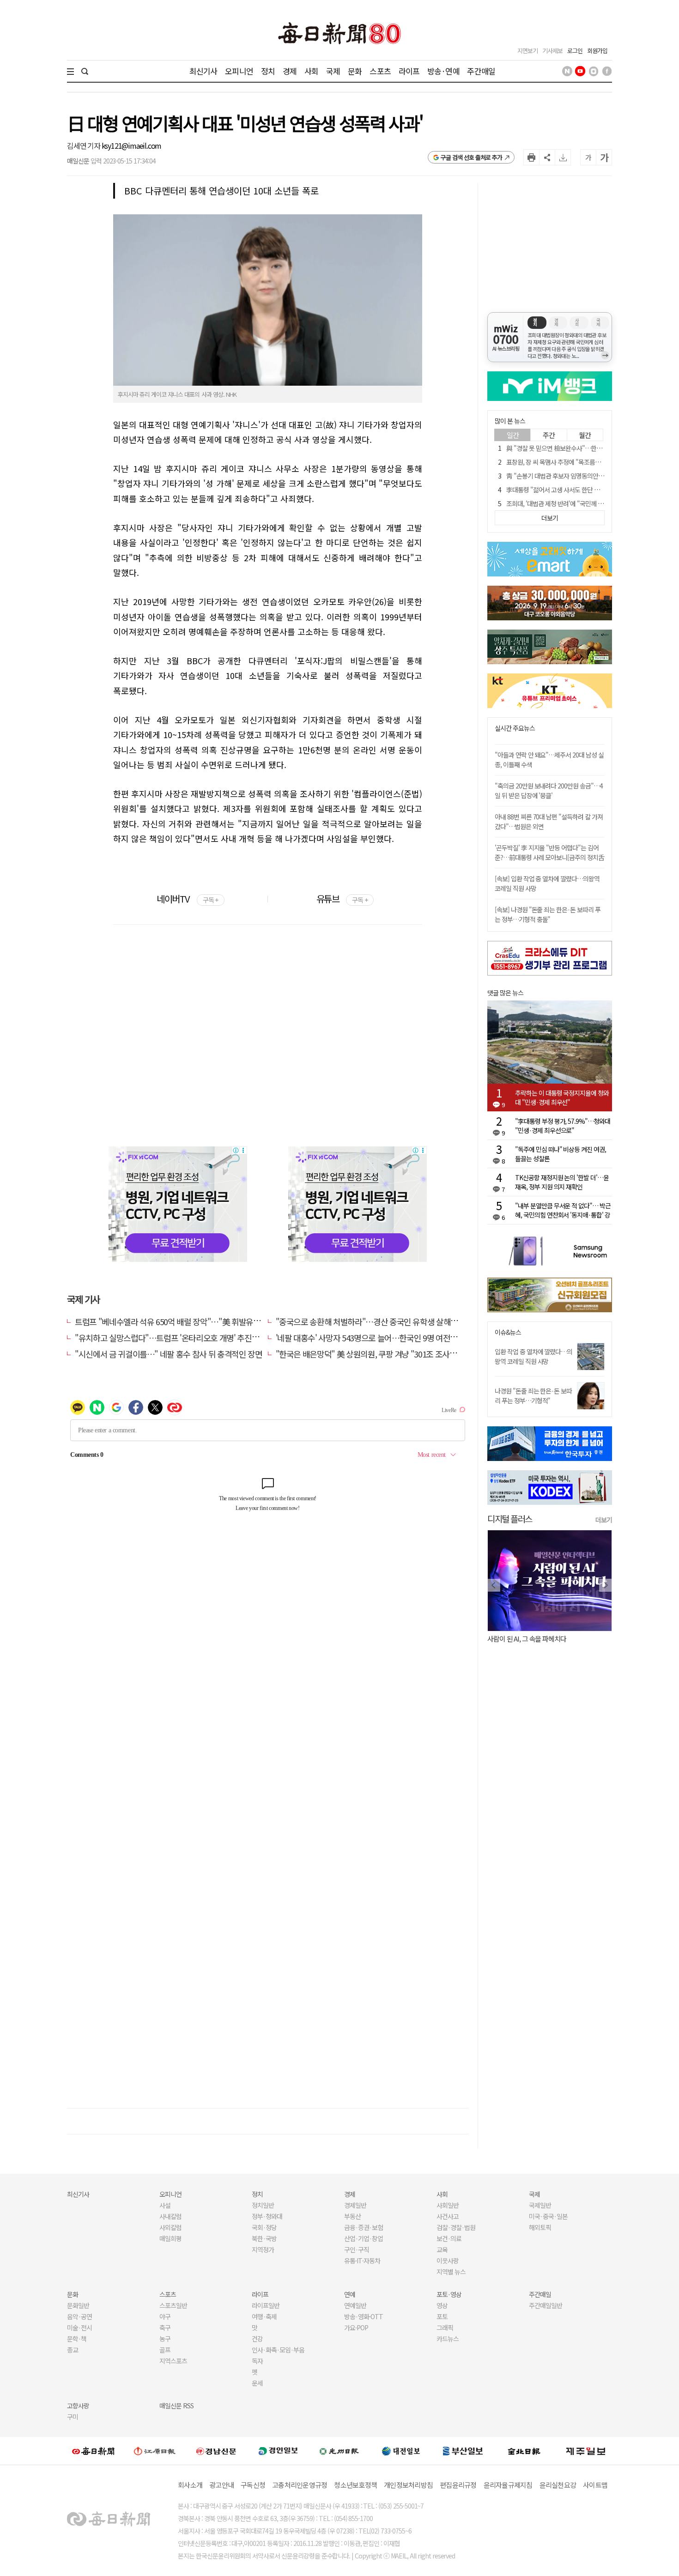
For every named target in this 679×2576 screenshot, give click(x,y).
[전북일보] (524, 2451)
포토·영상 (449, 2294)
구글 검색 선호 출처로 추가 (471, 157)
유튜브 (342, 899)
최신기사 (203, 71)
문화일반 (78, 2305)
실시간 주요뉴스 (515, 728)
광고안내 (221, 2485)
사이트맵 (595, 2485)
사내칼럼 (170, 2216)
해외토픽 (540, 2227)
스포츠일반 (173, 2305)
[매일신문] (93, 2451)
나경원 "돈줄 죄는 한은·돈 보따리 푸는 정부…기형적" (533, 1396)
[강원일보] (155, 2451)
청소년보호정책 (355, 2485)
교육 (442, 2249)
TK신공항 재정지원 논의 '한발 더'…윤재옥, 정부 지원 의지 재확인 (562, 1182)
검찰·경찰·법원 (456, 2227)
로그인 (575, 51)
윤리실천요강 (558, 2485)
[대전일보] (401, 2451)
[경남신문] (216, 2451)
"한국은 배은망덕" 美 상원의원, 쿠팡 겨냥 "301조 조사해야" (372, 1354)
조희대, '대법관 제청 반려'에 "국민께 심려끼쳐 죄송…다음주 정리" (588, 503)
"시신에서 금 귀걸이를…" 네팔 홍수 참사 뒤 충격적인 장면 (168, 1354)
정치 (268, 71)
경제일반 (355, 2205)
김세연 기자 (84, 145)
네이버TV (187, 899)
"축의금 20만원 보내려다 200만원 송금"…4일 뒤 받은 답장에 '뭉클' (549, 791)
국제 (333, 71)
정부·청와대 (267, 2216)
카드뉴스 (448, 2339)
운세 (257, 2383)
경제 (290, 71)
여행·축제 (264, 2316)
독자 (257, 2361)
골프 (165, 2350)
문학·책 (77, 2339)
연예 (350, 2294)
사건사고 (448, 2216)
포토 (442, 2316)
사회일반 (448, 2205)
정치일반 (263, 2205)
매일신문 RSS (176, 2406)
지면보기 (527, 51)
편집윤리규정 (458, 2485)
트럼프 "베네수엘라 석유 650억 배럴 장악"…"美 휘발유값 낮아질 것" (185, 1321)
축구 (165, 2327)
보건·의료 (449, 2238)
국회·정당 (264, 2227)
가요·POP (356, 2327)
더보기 (604, 1520)
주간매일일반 (546, 2305)
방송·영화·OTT (364, 2316)
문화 (355, 71)
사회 (311, 71)
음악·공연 (79, 2316)
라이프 (409, 71)
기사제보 (552, 51)
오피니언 (239, 71)
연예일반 (355, 2305)
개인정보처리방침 (408, 2485)
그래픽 (445, 2327)
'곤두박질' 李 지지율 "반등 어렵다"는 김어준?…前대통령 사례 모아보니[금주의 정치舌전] (549, 857)
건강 (257, 2339)
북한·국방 (264, 2238)
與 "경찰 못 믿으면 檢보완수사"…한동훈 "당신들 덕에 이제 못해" (587, 448)
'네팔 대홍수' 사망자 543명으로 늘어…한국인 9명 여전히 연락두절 (382, 1338)
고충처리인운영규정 (300, 2485)
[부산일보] (463, 2451)
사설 (165, 2205)
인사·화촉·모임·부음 (278, 2350)
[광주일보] (339, 2451)
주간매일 (481, 71)
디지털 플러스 (510, 1518)
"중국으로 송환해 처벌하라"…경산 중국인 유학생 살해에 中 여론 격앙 (388, 1321)
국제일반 (540, 2205)
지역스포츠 (173, 2361)
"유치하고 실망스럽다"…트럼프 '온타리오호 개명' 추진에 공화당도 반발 (190, 1338)
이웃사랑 (448, 2261)
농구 (165, 2339)
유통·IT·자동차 (362, 2261)
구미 (73, 2417)
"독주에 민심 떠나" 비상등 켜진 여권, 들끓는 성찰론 (561, 1154)
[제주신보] (586, 2451)
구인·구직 (357, 2249)
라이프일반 (266, 2305)
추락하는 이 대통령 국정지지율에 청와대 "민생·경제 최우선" (562, 1097)
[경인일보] (278, 2451)
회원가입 (597, 51)
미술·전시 (79, 2327)
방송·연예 (443, 71)
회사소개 (190, 2485)
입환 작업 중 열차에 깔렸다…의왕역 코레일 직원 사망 (533, 1356)
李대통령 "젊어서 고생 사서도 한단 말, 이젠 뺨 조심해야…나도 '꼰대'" (593, 490)
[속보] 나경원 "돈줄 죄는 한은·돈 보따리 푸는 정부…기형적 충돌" (548, 914)
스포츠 (380, 71)
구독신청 (253, 2485)
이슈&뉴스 (508, 1332)
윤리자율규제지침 (508, 2485)
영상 (442, 2305)
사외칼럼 (170, 2227)
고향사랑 (78, 2406)
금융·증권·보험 (364, 2227)
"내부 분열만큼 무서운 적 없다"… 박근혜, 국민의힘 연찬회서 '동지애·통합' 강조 (563, 1210)
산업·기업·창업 (364, 2238)
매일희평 (170, 2238)
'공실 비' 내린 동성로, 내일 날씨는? (547, 1639)
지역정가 (263, 2249)
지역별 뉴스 (451, 2272)
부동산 (352, 2216)
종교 (73, 2350)
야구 (165, 2316)
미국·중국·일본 (548, 2216)
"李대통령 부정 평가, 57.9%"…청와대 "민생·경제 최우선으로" (563, 1126)
